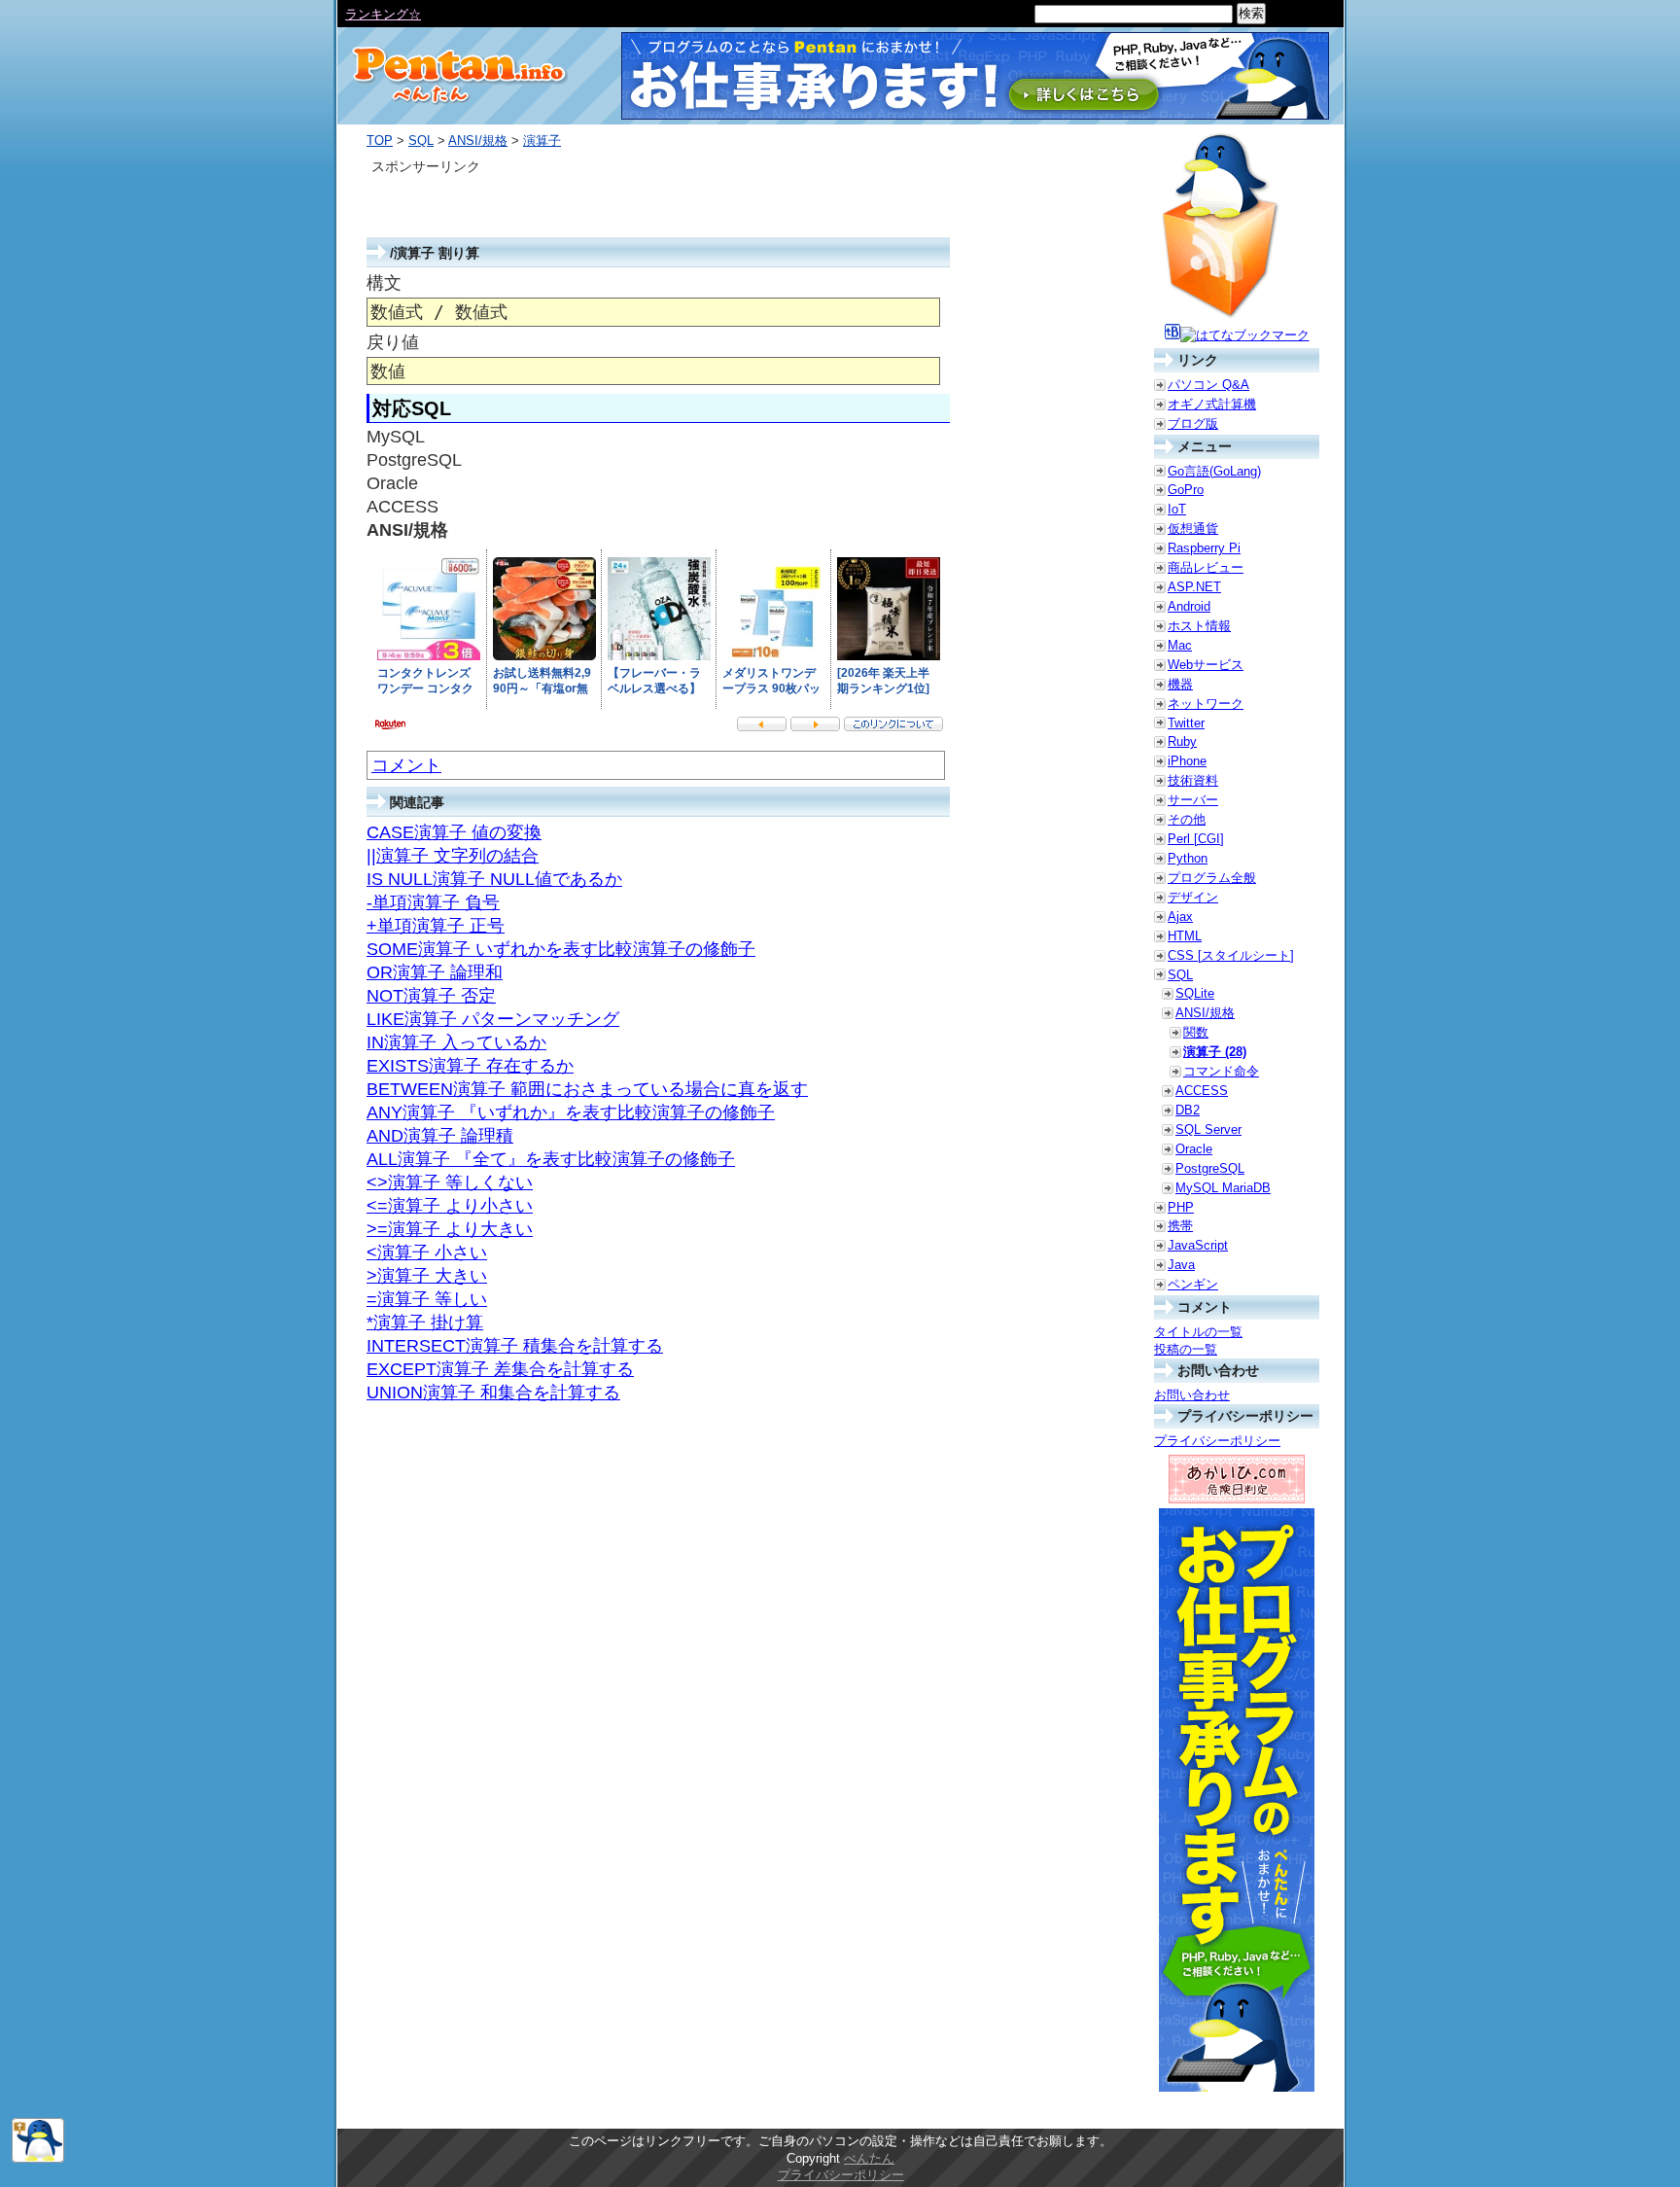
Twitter (1186, 723)
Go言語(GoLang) (1214, 471)
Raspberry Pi (1204, 548)
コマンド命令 (1221, 1071)
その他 (1187, 819)
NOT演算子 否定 (431, 996)
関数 (1196, 1032)
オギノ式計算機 (1212, 404)
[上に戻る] (38, 2158)
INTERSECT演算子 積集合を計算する (515, 1346)
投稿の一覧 (1186, 1349)
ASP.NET (1194, 587)
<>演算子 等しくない (450, 1182)
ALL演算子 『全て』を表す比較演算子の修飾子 (551, 1159)
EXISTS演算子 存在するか (470, 1066)
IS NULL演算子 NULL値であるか (494, 879)
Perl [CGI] (1196, 839)
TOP (380, 141)
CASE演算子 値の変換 (454, 832)
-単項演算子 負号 (433, 902)
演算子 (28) (1215, 1052)
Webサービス (1206, 665)
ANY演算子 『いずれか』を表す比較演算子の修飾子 (571, 1112)
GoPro (1186, 490)
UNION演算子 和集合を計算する (493, 1393)
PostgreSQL (1210, 1168)
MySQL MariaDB (1223, 1188)
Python (1188, 858)
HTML (1185, 936)
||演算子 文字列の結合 (453, 856)
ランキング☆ (383, 14)
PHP (1181, 1207)
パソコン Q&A (1208, 385)
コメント (406, 765)
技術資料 (1193, 780)
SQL (421, 141)
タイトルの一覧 (1198, 1332)
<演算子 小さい (427, 1252)
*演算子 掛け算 (425, 1323)
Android (1189, 606)
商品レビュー (1206, 567)
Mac (1180, 645)
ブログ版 (1193, 423)
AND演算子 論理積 (440, 1136)
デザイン (1193, 897)
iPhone (1187, 761)
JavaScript (1198, 1245)
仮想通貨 (1193, 529)
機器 (1180, 684)
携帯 (1180, 1226)
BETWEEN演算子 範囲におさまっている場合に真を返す (587, 1089)
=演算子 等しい (427, 1299)
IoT (1177, 509)
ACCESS (1202, 1091)
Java (1181, 1265)
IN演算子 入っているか (456, 1042)
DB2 (1188, 1110)
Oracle (1194, 1149)
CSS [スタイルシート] (1231, 955)
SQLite (1195, 993)
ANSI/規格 (478, 141)
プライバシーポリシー (1217, 1441)
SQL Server (1208, 1129)
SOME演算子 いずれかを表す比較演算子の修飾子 (561, 949)
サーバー (1193, 800)
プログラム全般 (1212, 878)
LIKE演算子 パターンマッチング (493, 1019)
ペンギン (1193, 1284)
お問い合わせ (1192, 1395)
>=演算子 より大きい (450, 1229)
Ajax (1180, 917)
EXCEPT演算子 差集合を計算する (500, 1369)
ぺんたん (869, 2158)
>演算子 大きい (427, 1276)
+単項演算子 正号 (436, 926)
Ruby (1182, 741)
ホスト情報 (1199, 626)
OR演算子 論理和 (435, 972)
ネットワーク (1206, 704)
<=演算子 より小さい (450, 1206)
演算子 (542, 141)
